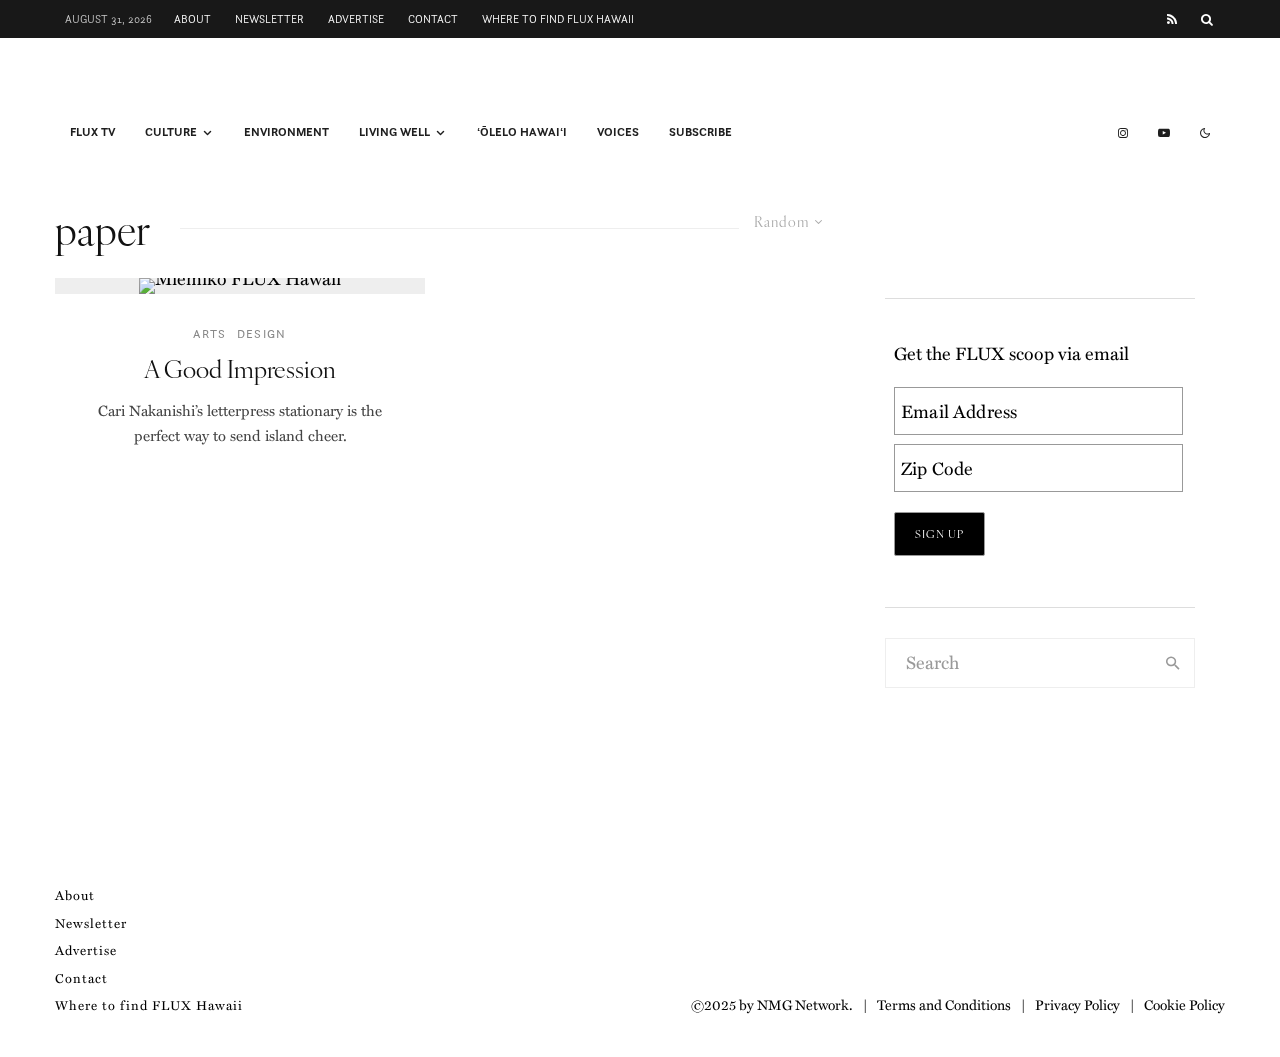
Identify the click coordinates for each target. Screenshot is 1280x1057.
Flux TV (92, 132)
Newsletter (269, 19)
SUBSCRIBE (700, 132)
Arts (209, 333)
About (192, 19)
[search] (1173, 663)
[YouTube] (1164, 133)
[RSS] (1172, 19)
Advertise (356, 19)
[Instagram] (1123, 133)
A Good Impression (240, 368)
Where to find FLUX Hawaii (558, 19)
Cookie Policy (1184, 1004)
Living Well (394, 132)
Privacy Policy (1077, 1004)
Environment (286, 132)
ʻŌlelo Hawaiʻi (522, 132)
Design (262, 333)
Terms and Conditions (944, 1004)
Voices (618, 132)
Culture (171, 132)
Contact (433, 19)
